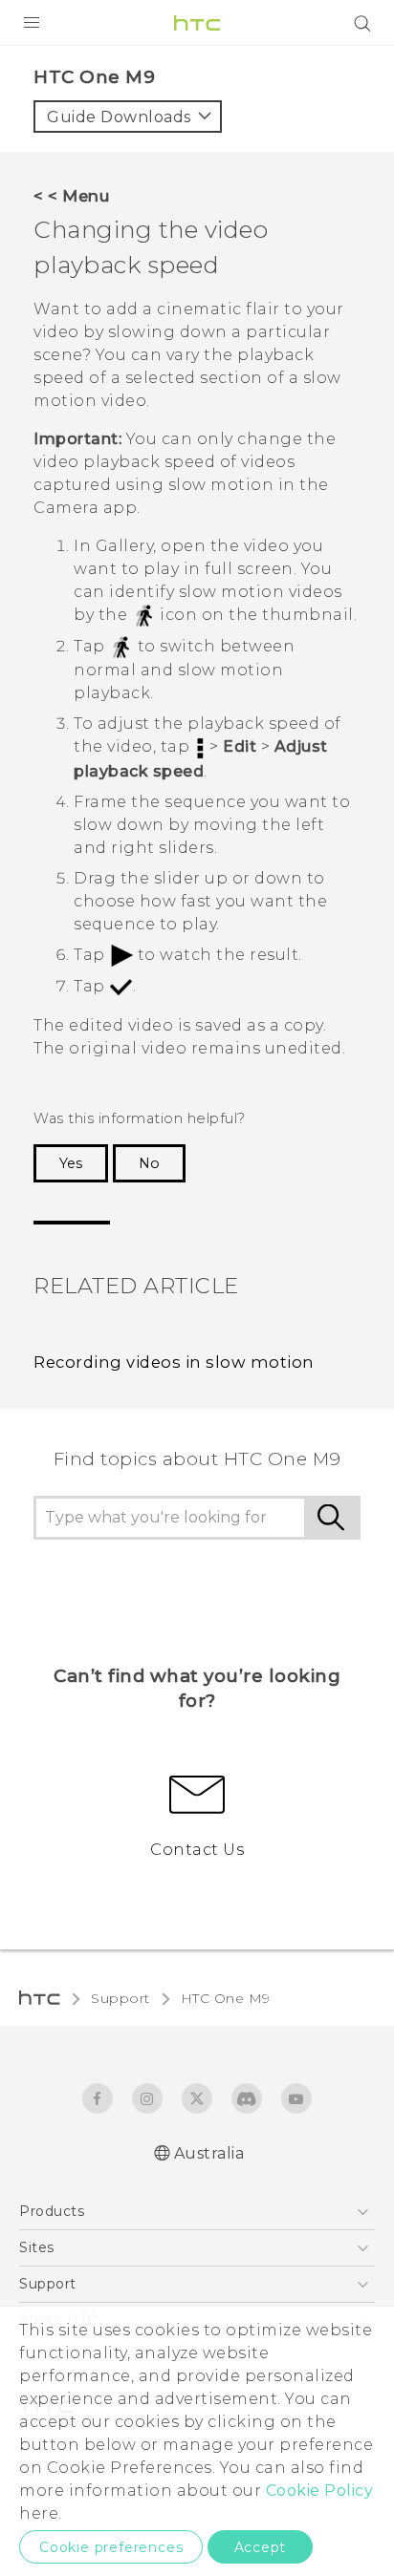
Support (120, 1998)
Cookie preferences (111, 2547)
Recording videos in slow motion (174, 1362)
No (149, 1163)
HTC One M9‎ (226, 1998)
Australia (209, 2153)
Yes (71, 1163)
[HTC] (197, 23)
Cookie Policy (320, 2491)
